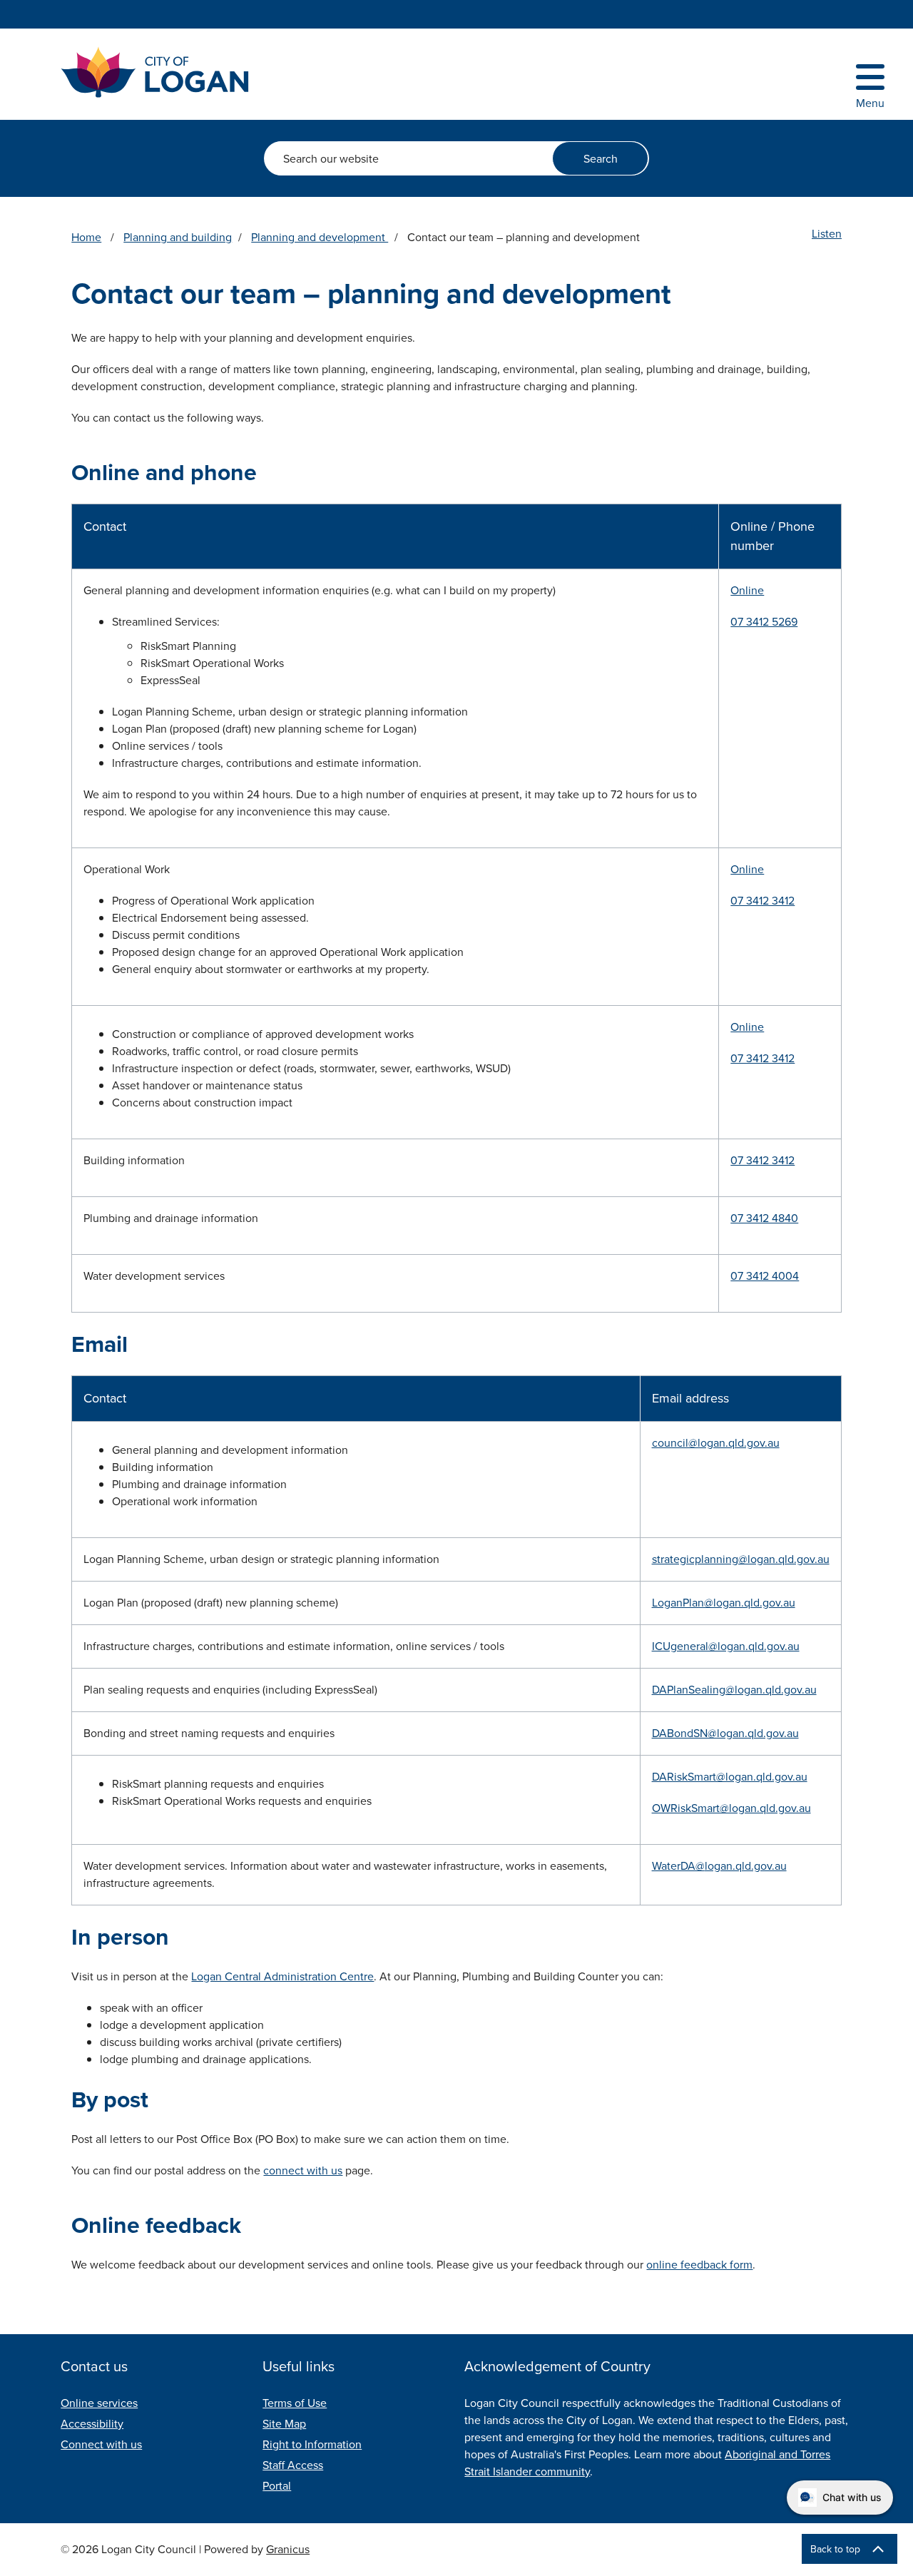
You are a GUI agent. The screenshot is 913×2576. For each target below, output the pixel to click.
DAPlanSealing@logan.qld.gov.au (734, 1690)
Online (747, 590)
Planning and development (320, 237)
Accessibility (92, 2424)
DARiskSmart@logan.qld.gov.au (730, 1777)
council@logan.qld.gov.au (716, 1443)
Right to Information (312, 2444)
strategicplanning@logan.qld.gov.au (741, 1559)
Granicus (288, 2549)
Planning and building (178, 237)
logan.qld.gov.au (746, 1866)
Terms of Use (295, 2403)
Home (86, 237)
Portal (277, 2486)
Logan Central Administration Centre (282, 1976)
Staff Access (293, 2465)
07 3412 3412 (762, 901)
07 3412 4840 (764, 1218)
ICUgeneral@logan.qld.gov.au (726, 1646)
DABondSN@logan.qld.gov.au (725, 1733)
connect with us (303, 2170)
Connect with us (101, 2444)
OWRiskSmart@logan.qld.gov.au (731, 1808)
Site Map (284, 2424)
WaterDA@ (678, 1866)
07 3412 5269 (764, 622)
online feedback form (699, 2265)
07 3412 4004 (765, 1276)
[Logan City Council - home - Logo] (155, 72)
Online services (99, 2403)
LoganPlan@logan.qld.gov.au (724, 1603)
